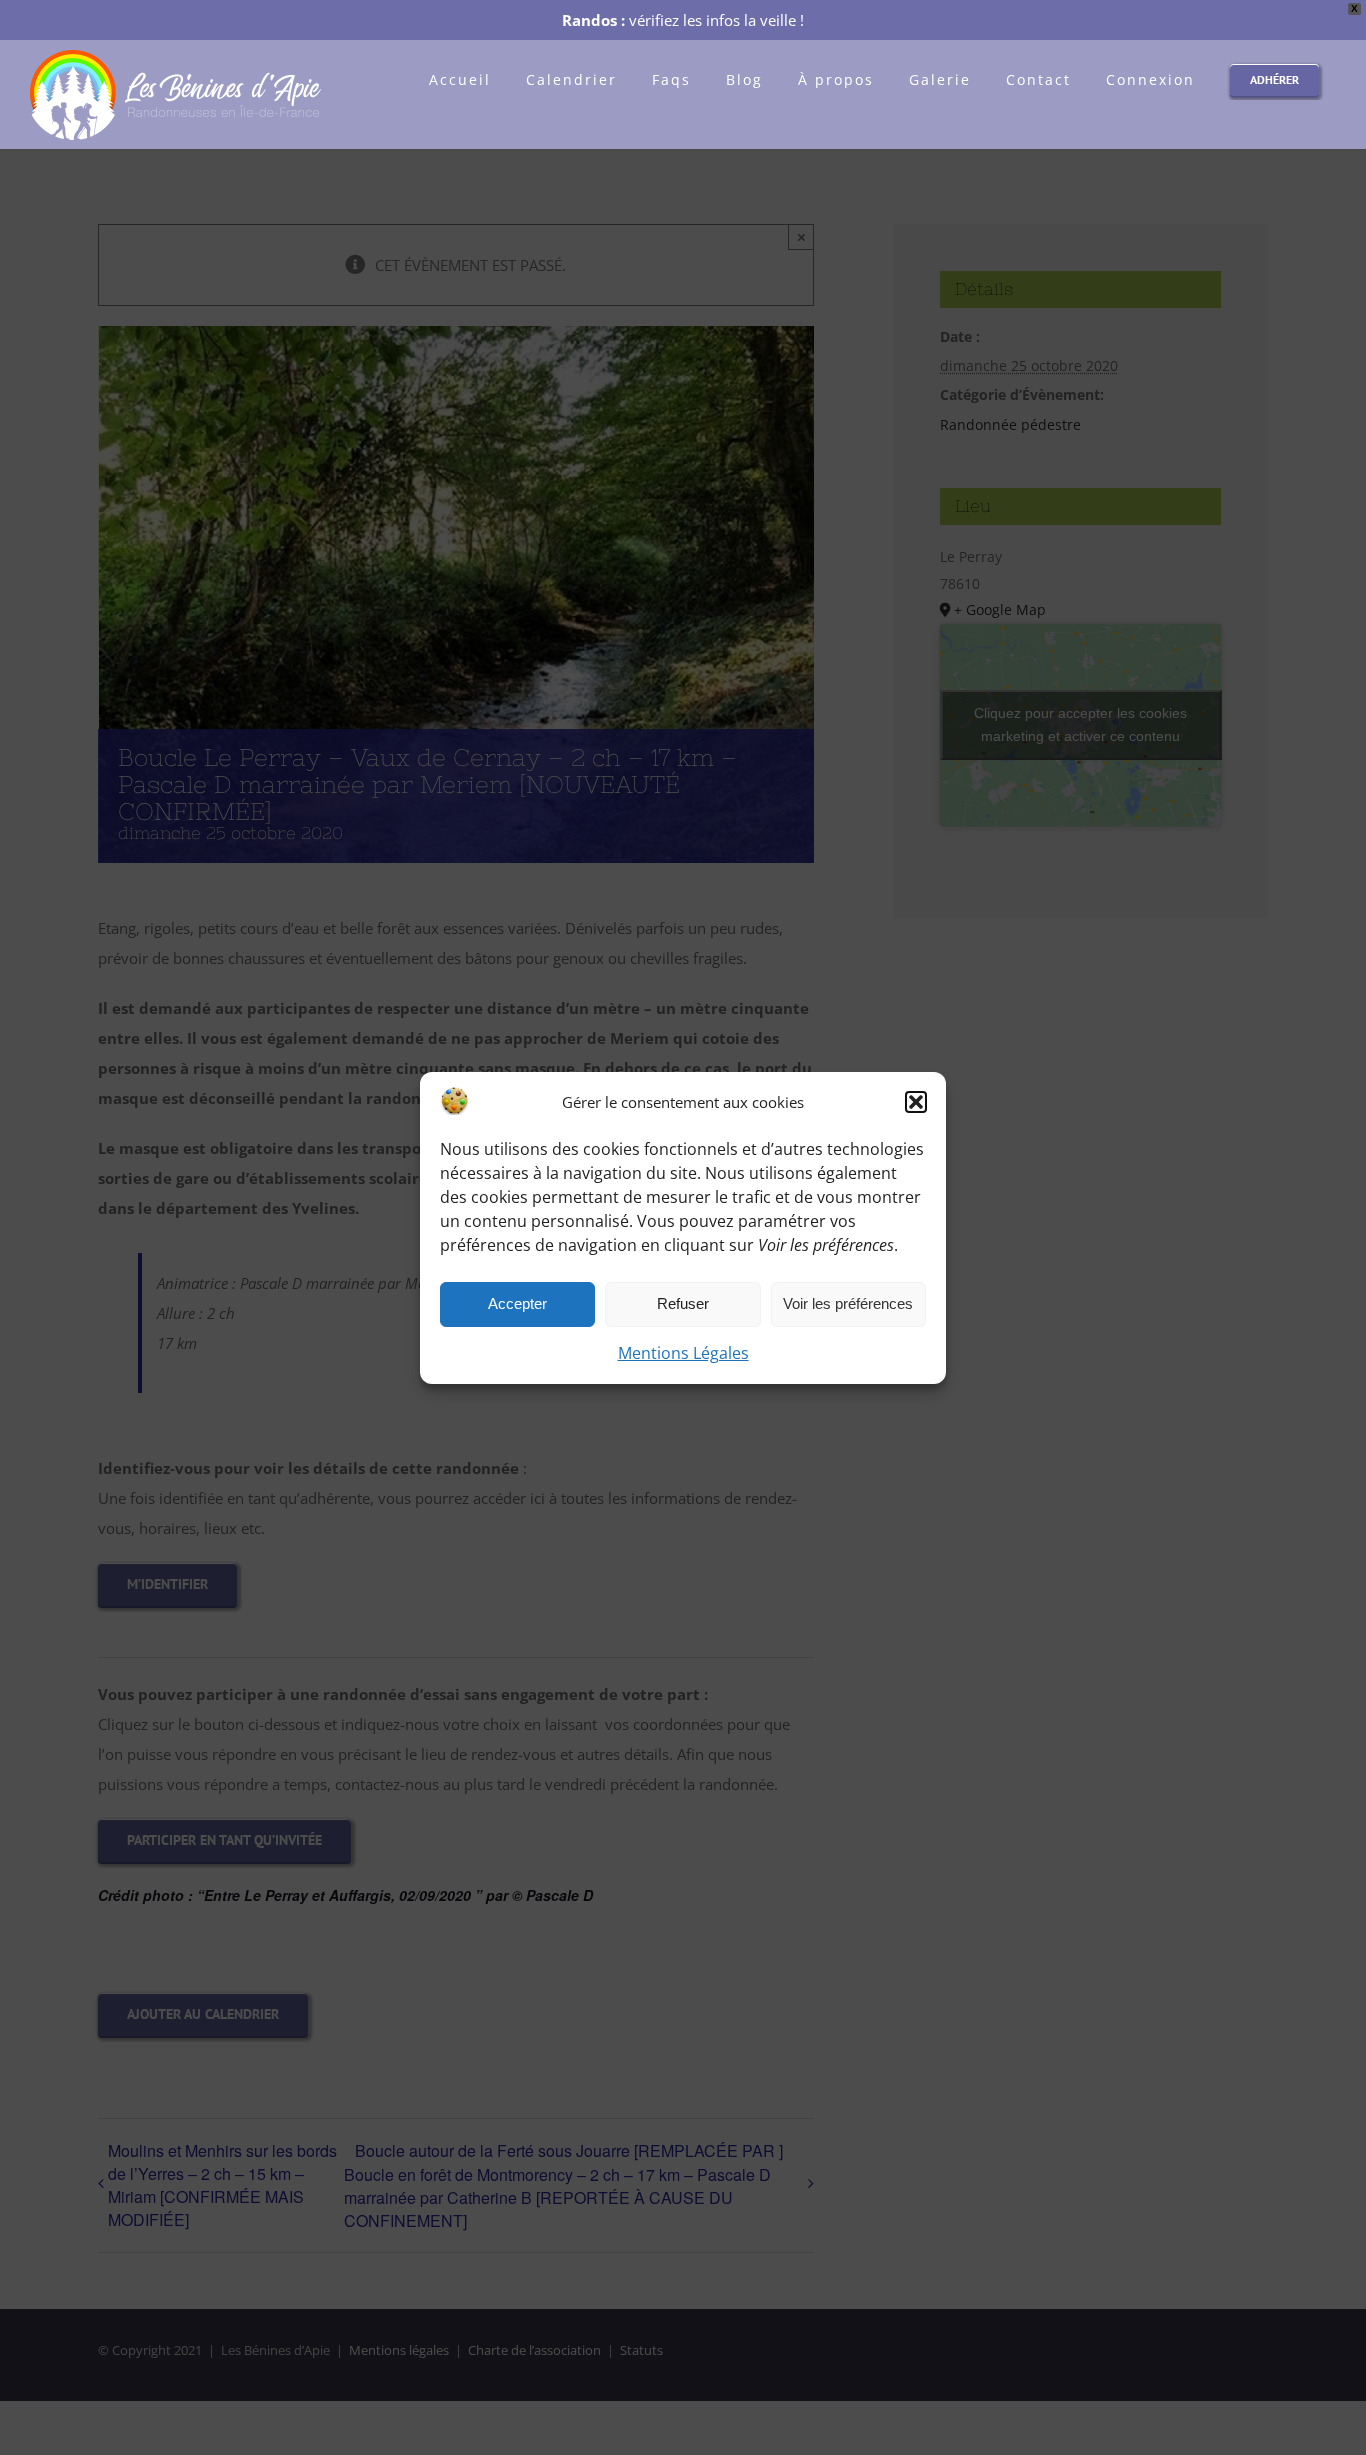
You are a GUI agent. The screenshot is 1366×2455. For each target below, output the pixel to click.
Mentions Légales (683, 1353)
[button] (916, 1102)
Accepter (517, 1303)
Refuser (683, 1303)
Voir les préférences (848, 1303)
